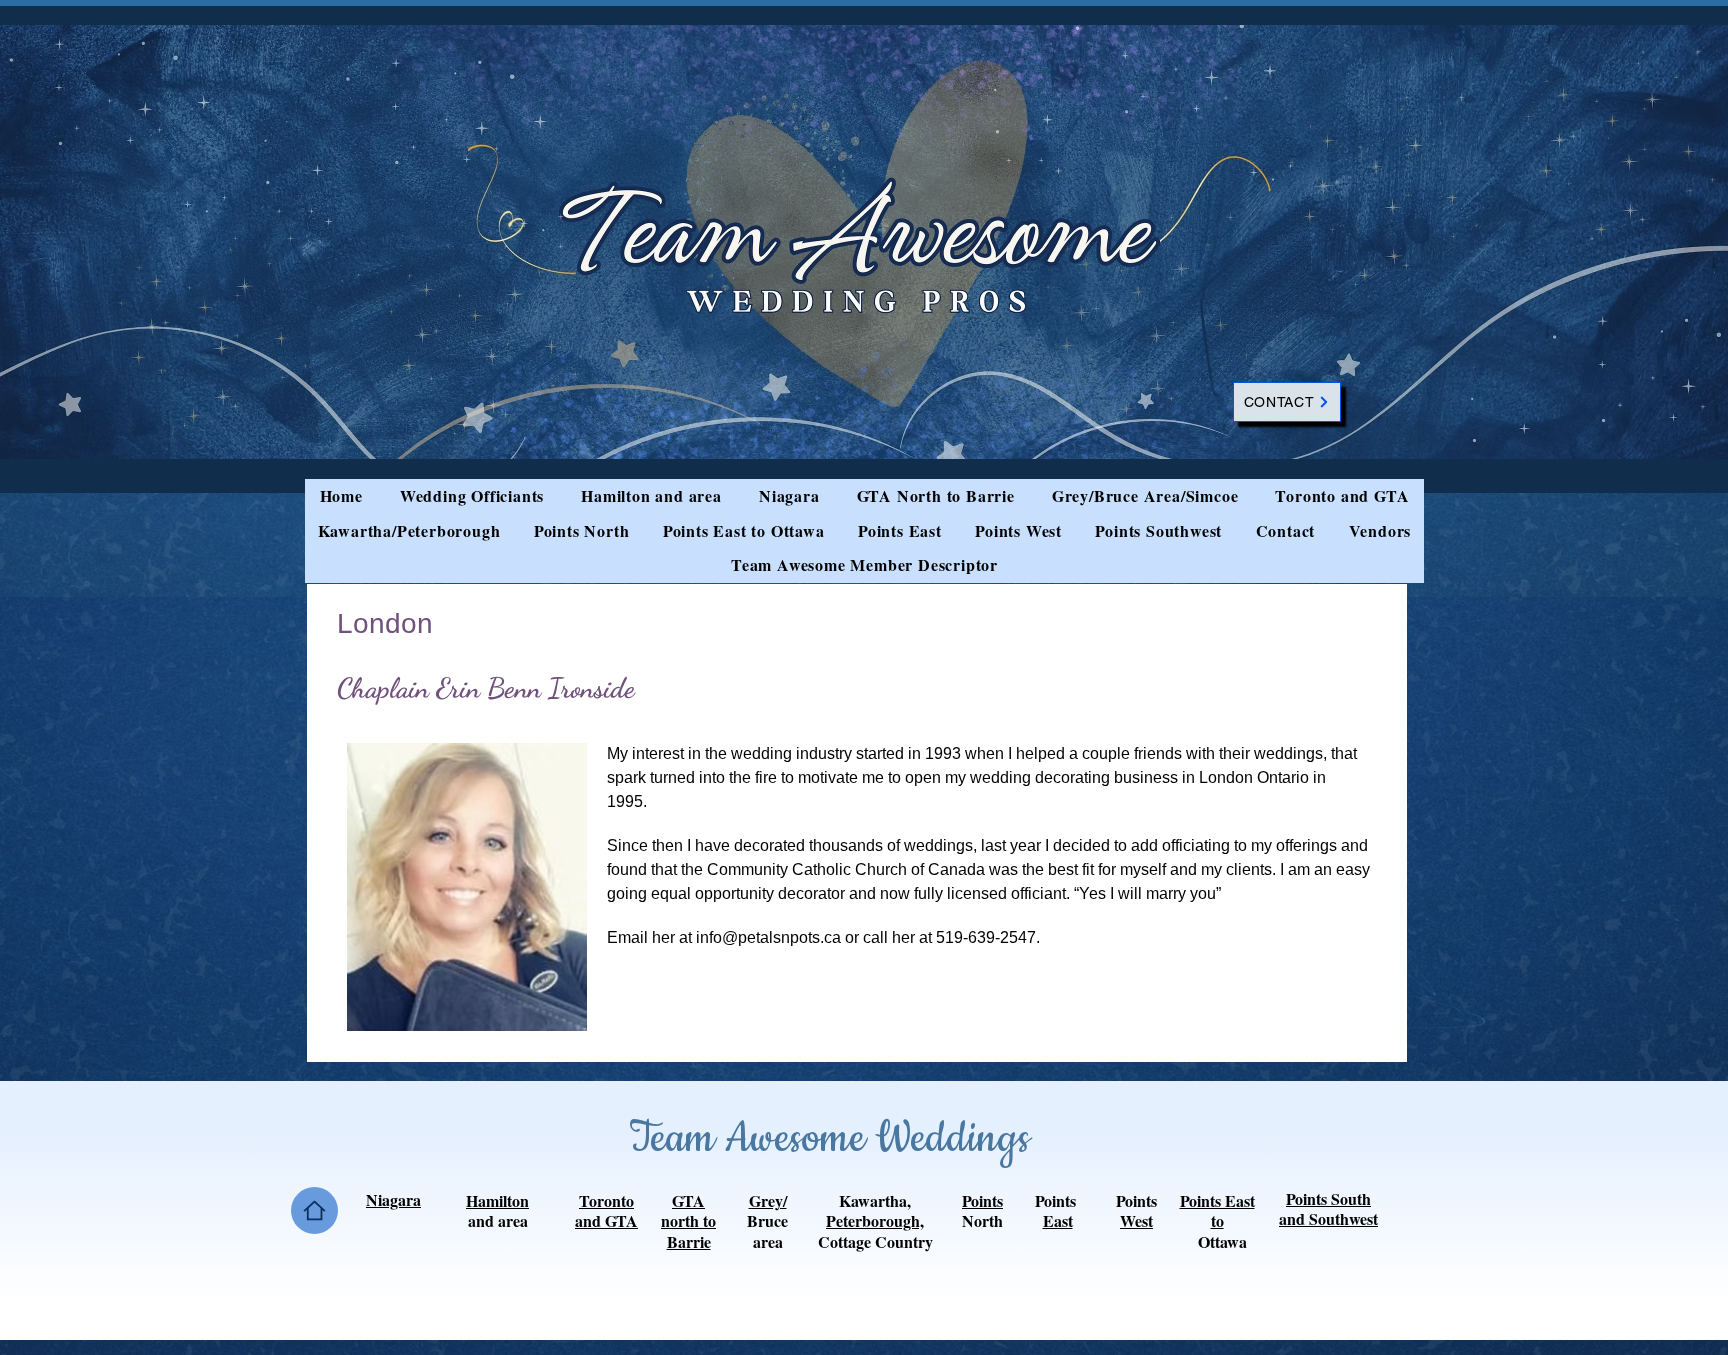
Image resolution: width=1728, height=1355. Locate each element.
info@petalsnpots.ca (768, 937)
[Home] (314, 1210)
